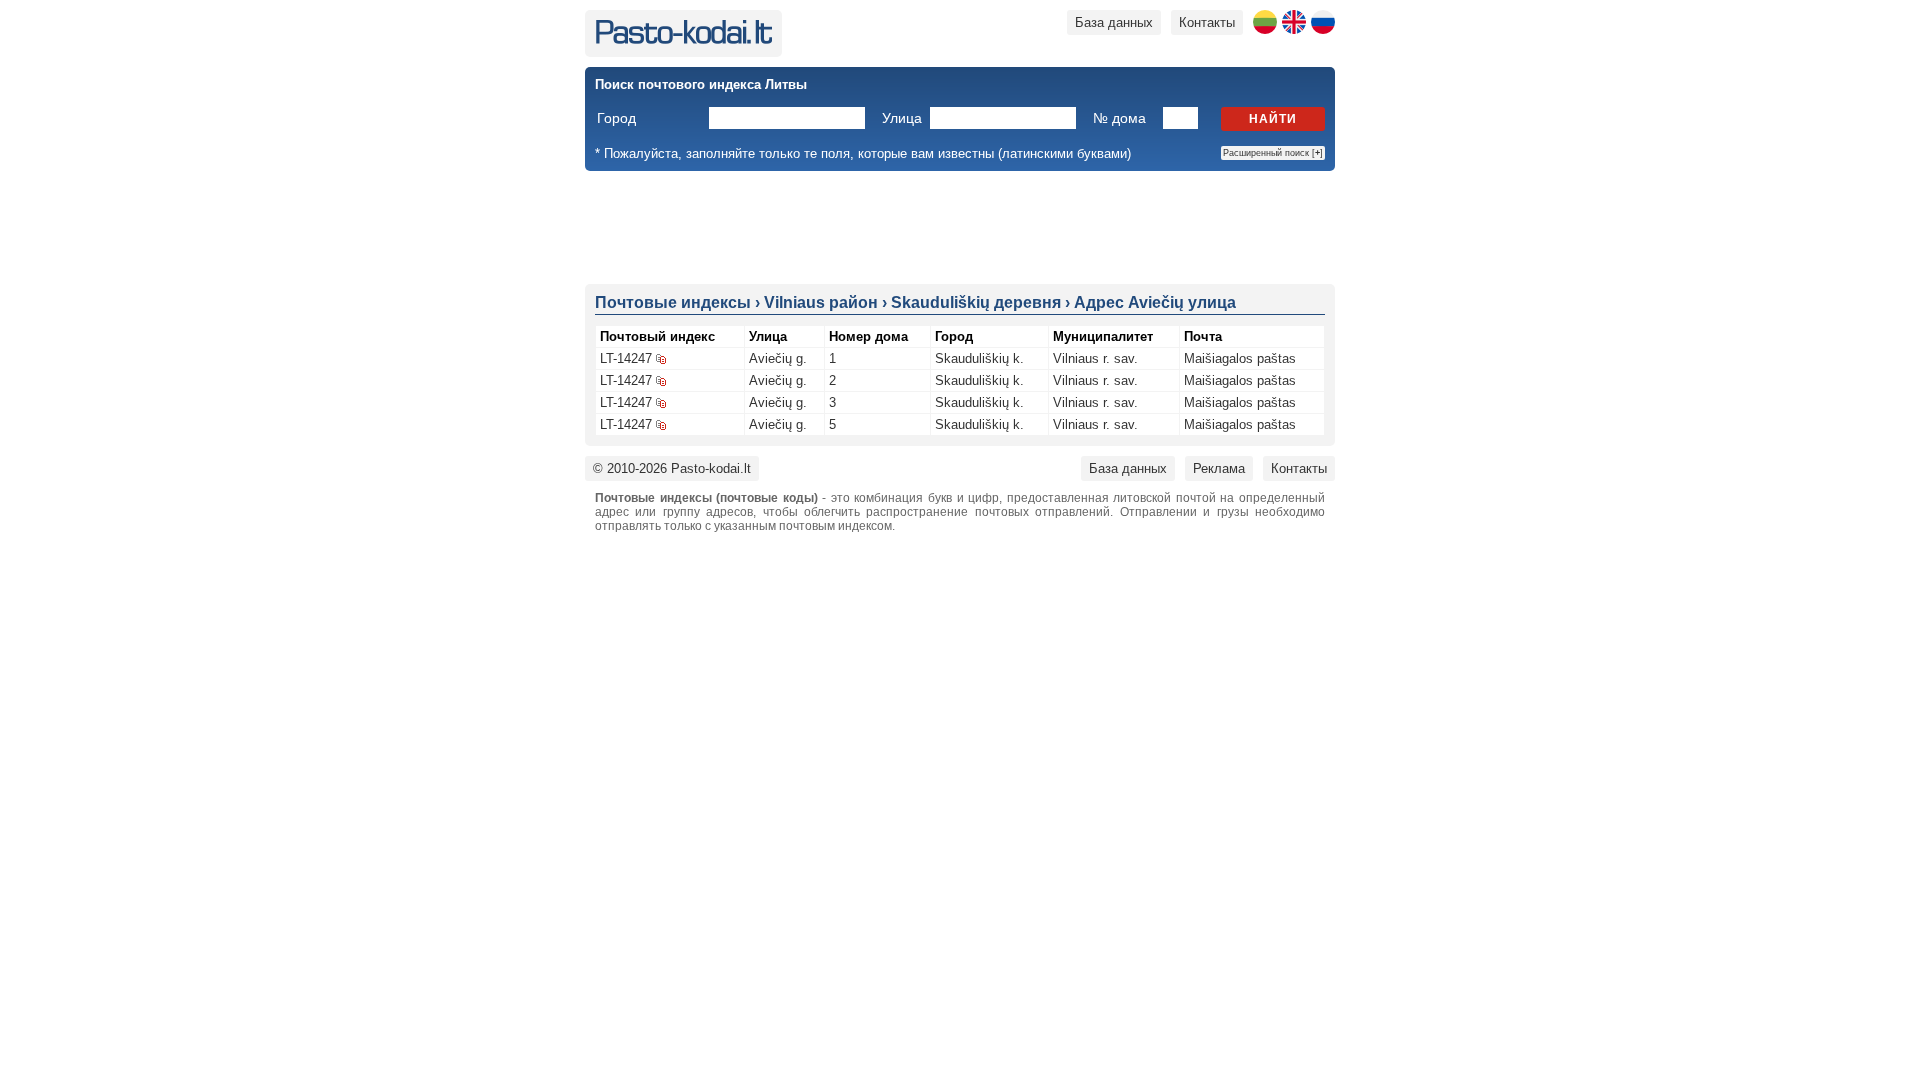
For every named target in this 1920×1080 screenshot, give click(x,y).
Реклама (1219, 468)
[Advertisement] (960, 226)
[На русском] (1323, 22)
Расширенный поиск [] (1273, 153)
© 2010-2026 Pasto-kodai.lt (672, 468)
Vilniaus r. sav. (1095, 358)
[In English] (1294, 22)
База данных (1114, 22)
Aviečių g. (778, 358)
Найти (1273, 119)
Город (616, 118)
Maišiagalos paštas (1240, 358)
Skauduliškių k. (979, 358)
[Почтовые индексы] (683, 39)
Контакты (1207, 22)
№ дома (1119, 118)
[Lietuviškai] (1265, 22)
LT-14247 (626, 358)
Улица (902, 118)
